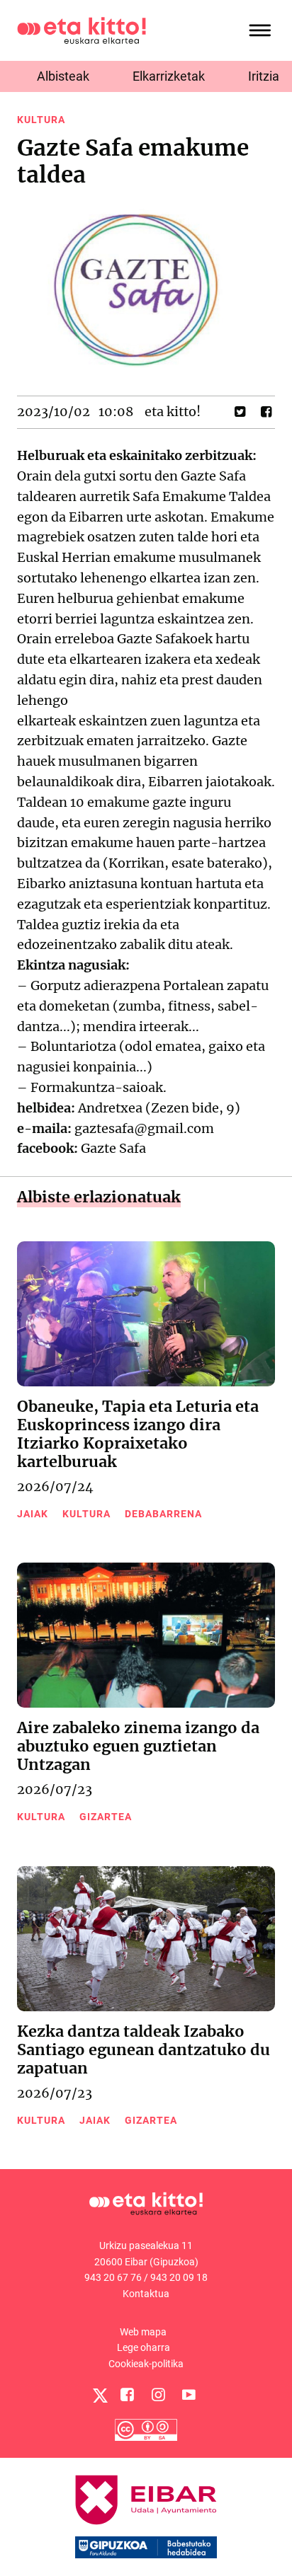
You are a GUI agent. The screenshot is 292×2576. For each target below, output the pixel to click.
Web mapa (143, 2332)
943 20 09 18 (179, 2277)
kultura (41, 120)
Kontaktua (146, 2294)
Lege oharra (144, 2347)
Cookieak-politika (146, 2364)
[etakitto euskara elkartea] (82, 29)
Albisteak (63, 76)
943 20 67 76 (113, 2277)
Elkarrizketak (169, 76)
